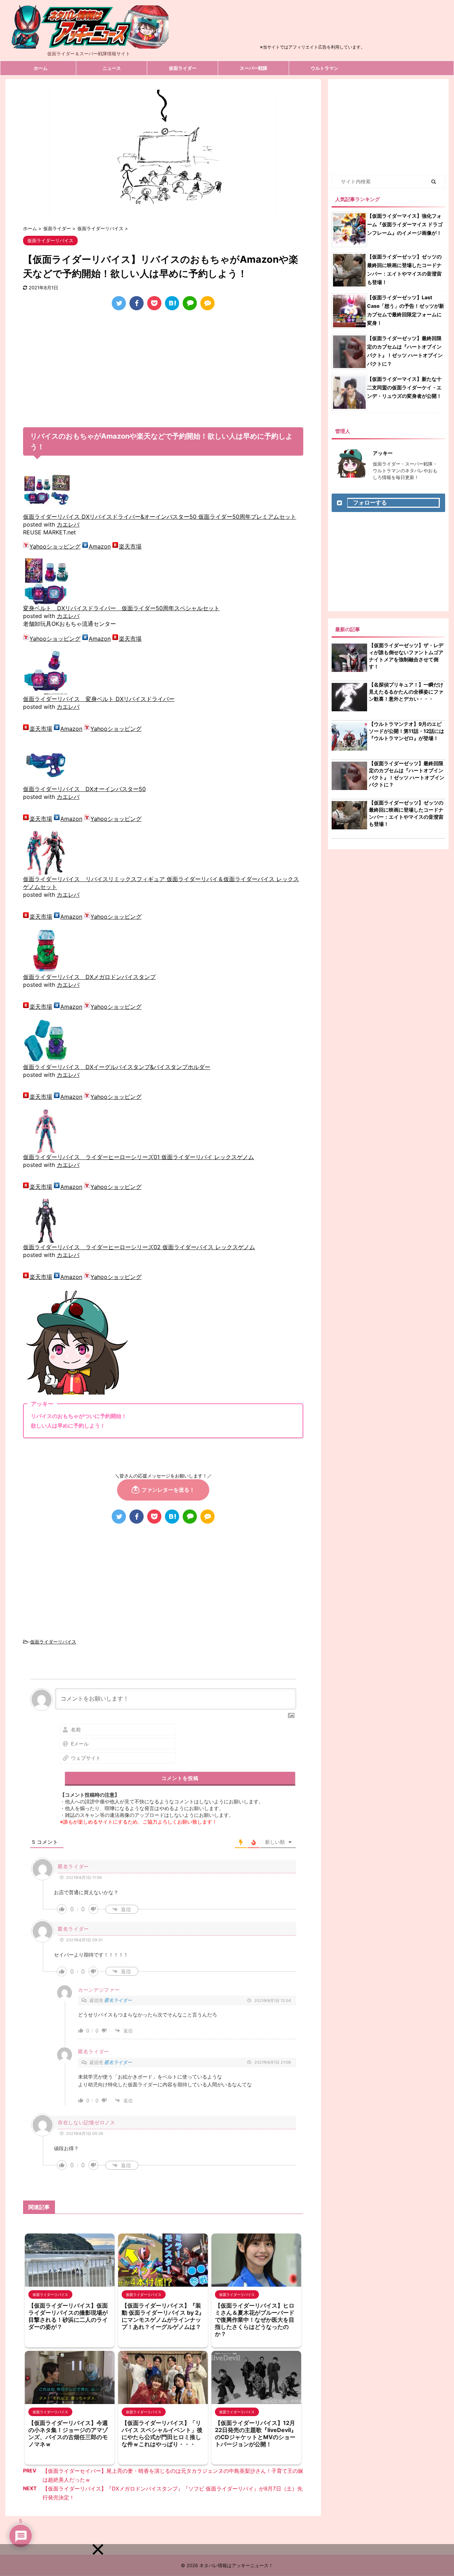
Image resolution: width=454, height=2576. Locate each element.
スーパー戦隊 (254, 68)
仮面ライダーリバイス (53, 1642)
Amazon (100, 546)
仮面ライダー (183, 68)
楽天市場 (130, 546)
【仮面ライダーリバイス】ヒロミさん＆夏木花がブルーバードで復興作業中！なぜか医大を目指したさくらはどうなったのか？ (255, 2320)
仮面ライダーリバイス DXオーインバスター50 (84, 789)
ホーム (41, 68)
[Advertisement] (312, 26)
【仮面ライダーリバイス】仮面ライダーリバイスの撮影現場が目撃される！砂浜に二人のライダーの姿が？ (68, 2316)
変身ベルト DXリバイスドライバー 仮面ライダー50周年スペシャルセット (121, 608)
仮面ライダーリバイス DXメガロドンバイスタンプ (89, 977)
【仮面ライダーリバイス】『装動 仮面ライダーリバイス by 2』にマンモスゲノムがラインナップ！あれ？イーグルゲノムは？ (163, 2316)
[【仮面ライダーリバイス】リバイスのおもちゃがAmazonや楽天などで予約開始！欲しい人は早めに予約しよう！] (172, 303)
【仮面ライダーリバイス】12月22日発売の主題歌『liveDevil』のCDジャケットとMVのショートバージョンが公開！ (256, 2433)
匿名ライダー (118, 2000)
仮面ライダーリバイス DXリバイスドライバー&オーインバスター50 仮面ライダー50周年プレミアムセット (160, 517)
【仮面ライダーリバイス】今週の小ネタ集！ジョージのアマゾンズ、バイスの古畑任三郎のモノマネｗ (68, 2433)
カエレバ (68, 524)
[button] (98, 2549)
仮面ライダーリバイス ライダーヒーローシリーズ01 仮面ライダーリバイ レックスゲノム (139, 1157)
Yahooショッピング (55, 546)
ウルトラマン (325, 68)
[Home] (89, 43)
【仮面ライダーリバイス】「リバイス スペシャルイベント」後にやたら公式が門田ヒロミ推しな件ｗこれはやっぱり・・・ (162, 2433)
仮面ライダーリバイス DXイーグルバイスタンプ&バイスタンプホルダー (117, 1067)
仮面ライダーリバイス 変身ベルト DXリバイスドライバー (99, 699)
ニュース (112, 68)
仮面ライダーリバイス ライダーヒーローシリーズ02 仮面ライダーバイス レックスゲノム (139, 1247)
